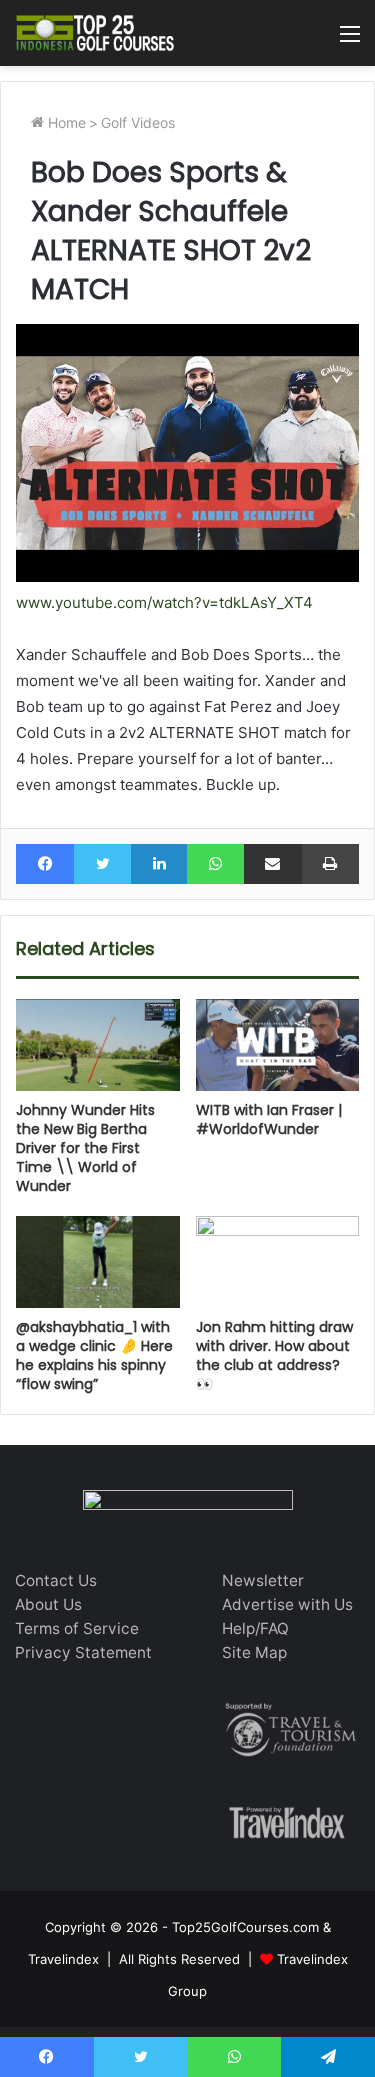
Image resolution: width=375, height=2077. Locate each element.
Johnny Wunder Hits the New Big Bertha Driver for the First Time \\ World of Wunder (85, 1148)
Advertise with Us (287, 1604)
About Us (48, 1604)
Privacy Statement (83, 1652)
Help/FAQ (255, 1628)
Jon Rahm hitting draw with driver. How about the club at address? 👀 (274, 1355)
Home (65, 122)
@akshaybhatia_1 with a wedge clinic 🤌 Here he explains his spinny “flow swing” (94, 1355)
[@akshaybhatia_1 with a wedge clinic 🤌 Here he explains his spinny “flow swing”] (98, 1262)
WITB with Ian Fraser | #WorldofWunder (269, 1119)
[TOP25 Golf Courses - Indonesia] (95, 33)
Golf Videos (138, 122)
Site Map (254, 1652)
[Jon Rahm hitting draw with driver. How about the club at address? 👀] (278, 1262)
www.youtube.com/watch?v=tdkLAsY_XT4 (164, 602)
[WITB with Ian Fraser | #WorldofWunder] (278, 1045)
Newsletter (263, 1580)
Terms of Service (77, 1628)
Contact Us (56, 1580)
